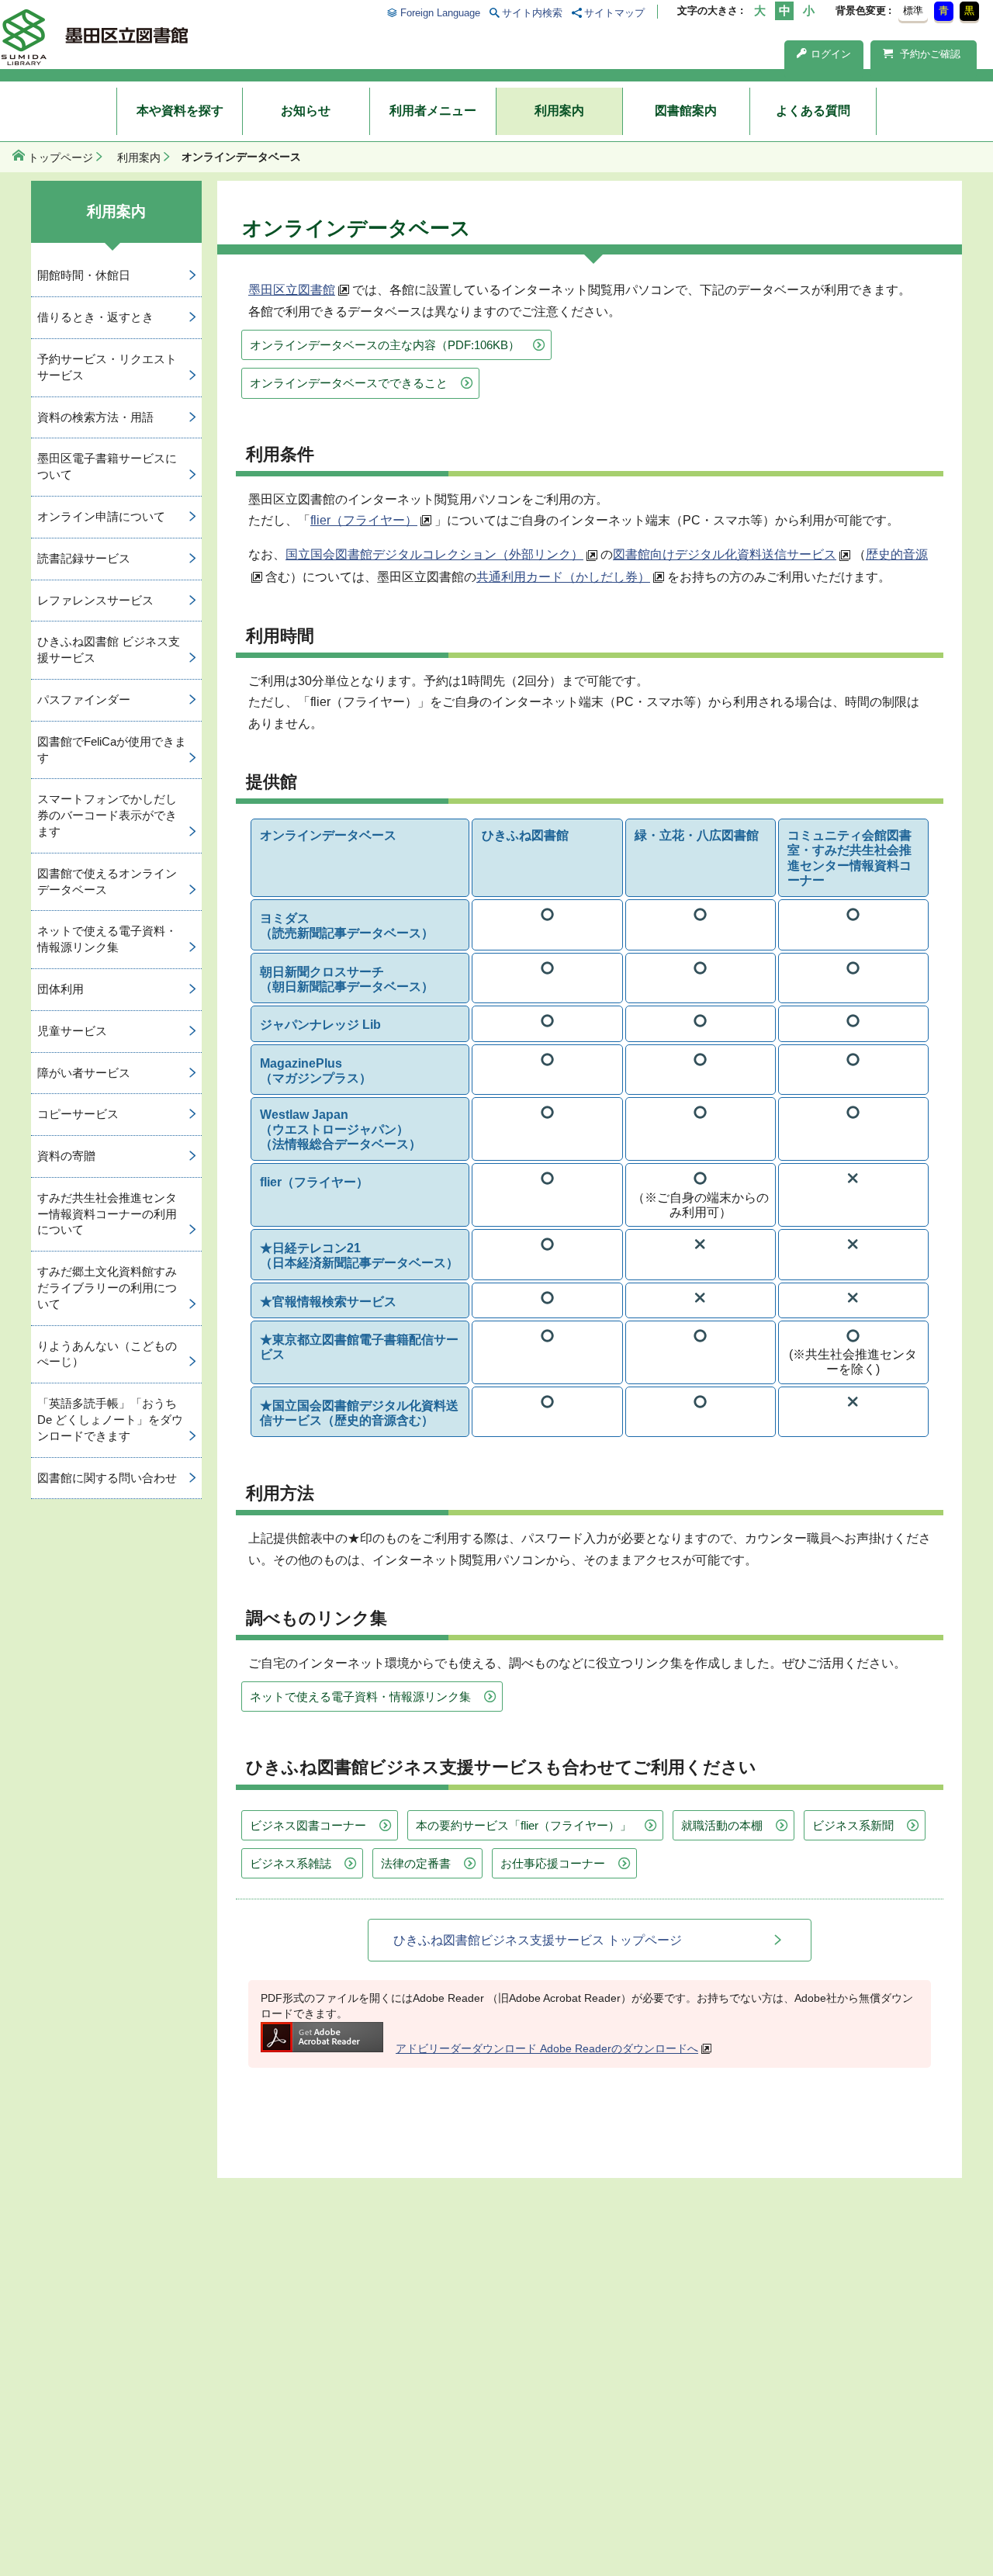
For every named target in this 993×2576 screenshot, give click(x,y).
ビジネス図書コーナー (308, 1825)
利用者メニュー (433, 111)
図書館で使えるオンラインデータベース (107, 881)
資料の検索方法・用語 (95, 417)
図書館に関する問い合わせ (107, 1478)
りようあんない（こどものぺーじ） (107, 1354)
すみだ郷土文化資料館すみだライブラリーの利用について (107, 1288)
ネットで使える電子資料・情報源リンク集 (360, 1697)
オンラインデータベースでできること (349, 383)
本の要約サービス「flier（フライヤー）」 (524, 1825)
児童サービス (72, 1031)
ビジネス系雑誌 (291, 1863)
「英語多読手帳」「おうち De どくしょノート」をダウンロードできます (110, 1420)
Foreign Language (440, 13)
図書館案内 (686, 111)
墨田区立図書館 (292, 290)
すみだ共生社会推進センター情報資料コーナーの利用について (107, 1214)
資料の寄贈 (66, 1156)
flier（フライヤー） (364, 520)
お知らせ (306, 111)
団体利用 (61, 989)
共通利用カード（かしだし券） (563, 577)
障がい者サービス (84, 1073)
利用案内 (559, 111)
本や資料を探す (180, 111)
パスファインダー (84, 699)
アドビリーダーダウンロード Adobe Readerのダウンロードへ (547, 2048)
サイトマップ (614, 13)
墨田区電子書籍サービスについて (107, 466)
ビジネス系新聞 (853, 1825)
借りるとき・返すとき (95, 317)
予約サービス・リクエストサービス (107, 367)
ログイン (831, 54)
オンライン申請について (101, 516)
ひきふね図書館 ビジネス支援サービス (109, 649)
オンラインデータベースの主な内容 (385, 345)
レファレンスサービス (95, 600)
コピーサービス (78, 1114)
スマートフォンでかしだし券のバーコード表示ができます (107, 815)
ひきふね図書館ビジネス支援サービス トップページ (538, 1940)
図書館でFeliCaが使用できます (112, 750)
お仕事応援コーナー (553, 1863)
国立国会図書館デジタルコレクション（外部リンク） (434, 554)
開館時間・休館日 (84, 275)
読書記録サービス (84, 558)
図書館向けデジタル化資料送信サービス (725, 554)
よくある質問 (813, 111)
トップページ (61, 158)
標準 (913, 10)
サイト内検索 (532, 13)
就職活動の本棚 (722, 1825)
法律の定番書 (416, 1863)
